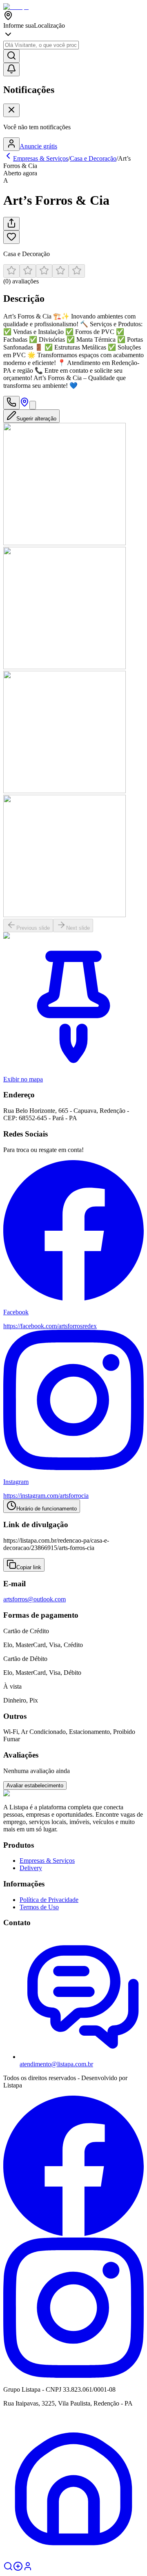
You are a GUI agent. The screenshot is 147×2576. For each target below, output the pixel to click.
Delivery (31, 1868)
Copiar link (29, 1567)
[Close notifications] (11, 110)
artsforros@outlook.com (35, 1599)
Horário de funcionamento (47, 1509)
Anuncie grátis (38, 146)
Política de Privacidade (49, 1900)
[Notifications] (11, 70)
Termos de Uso (39, 1907)
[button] (73, 275)
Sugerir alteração (36, 419)
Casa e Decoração (93, 158)
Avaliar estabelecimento (35, 1786)
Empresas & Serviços (47, 1861)
